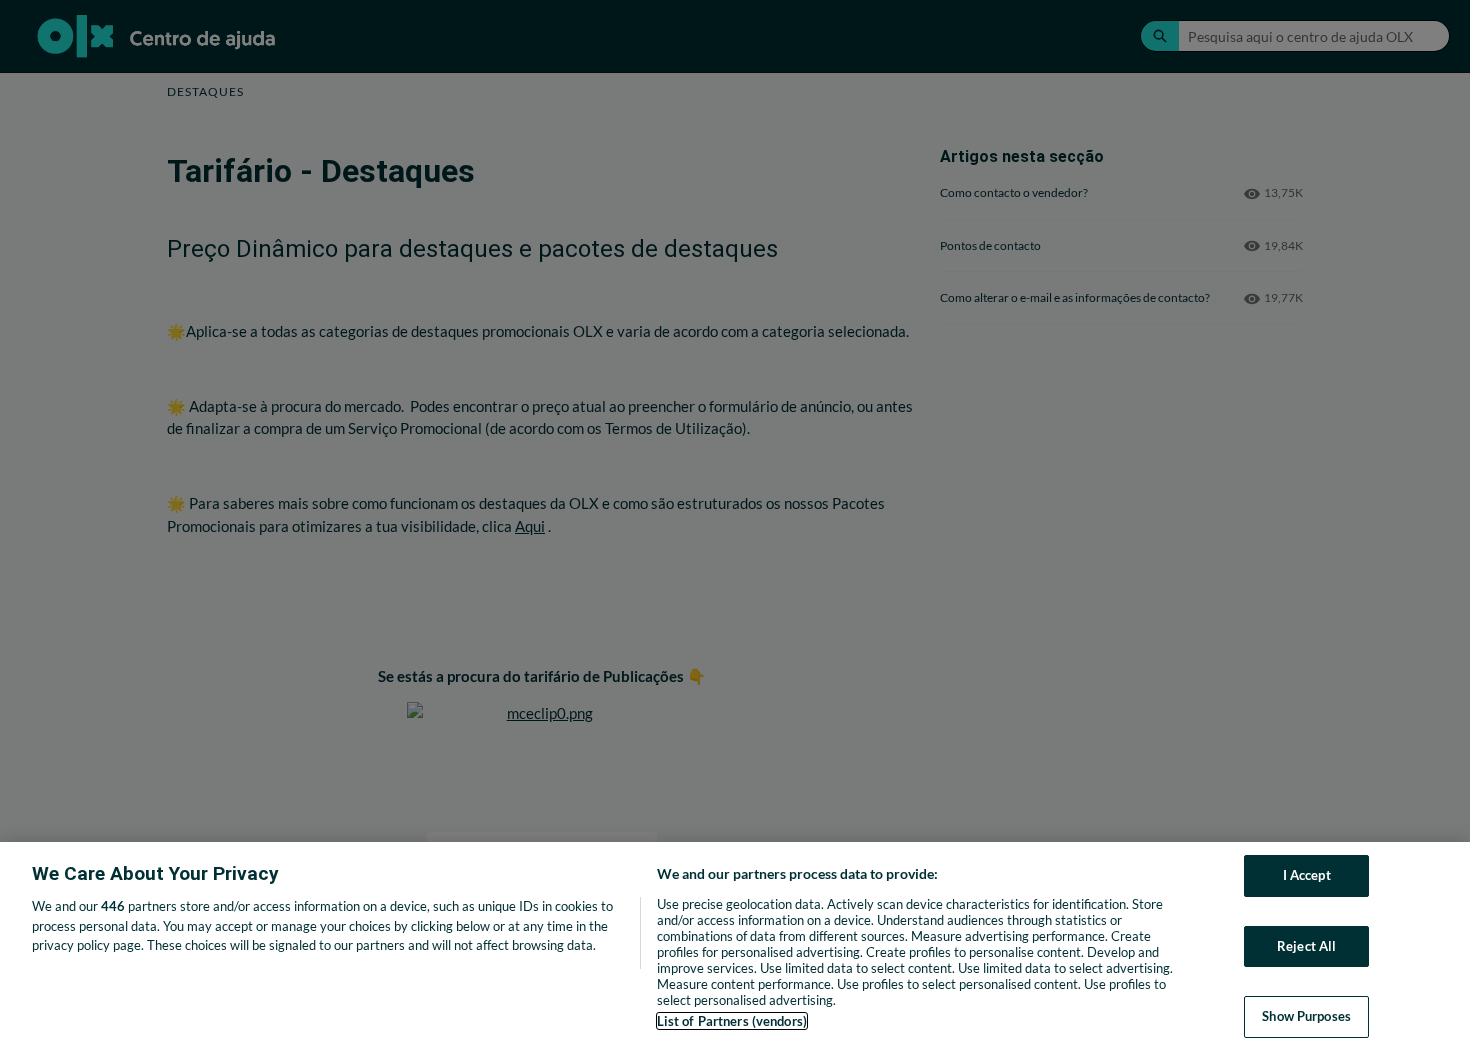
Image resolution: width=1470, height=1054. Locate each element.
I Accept (1307, 875)
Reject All (1306, 946)
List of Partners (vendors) (732, 1021)
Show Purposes (1306, 1016)
